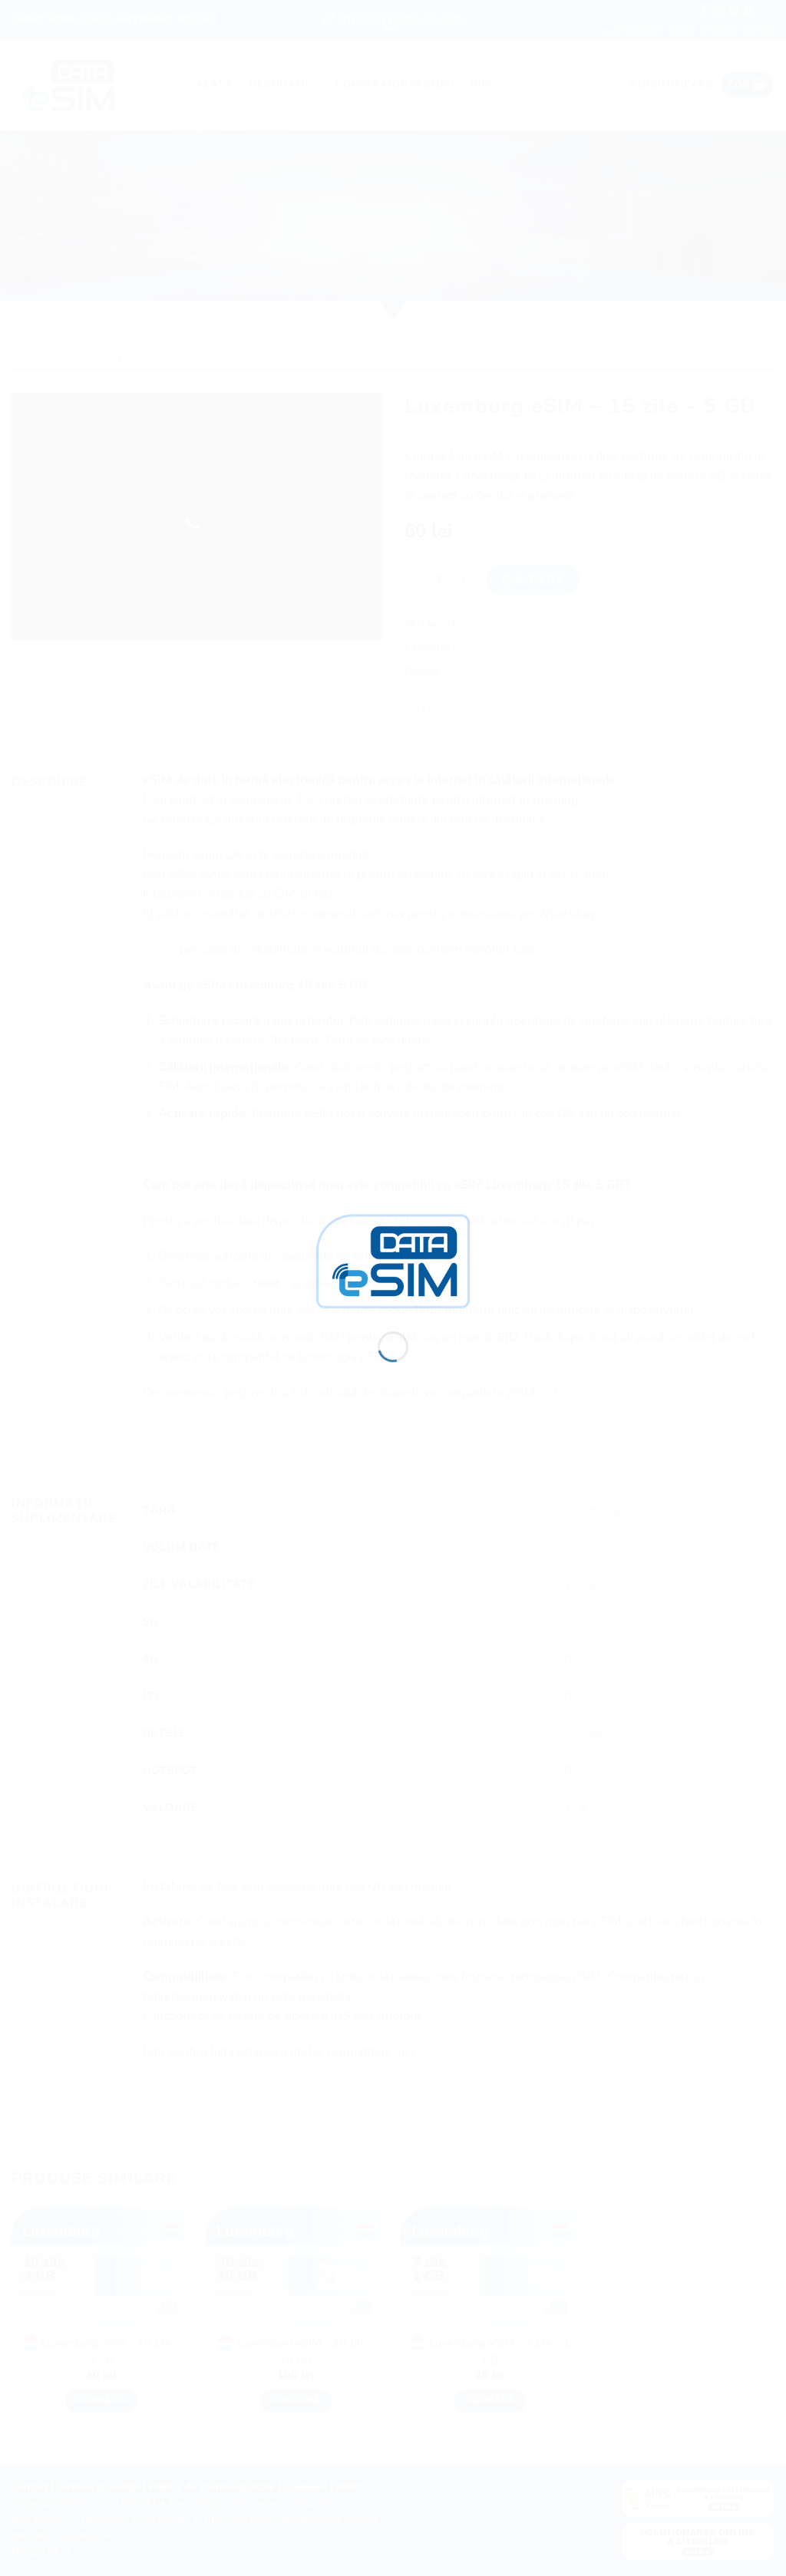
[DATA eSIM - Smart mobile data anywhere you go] (393, 1260)
